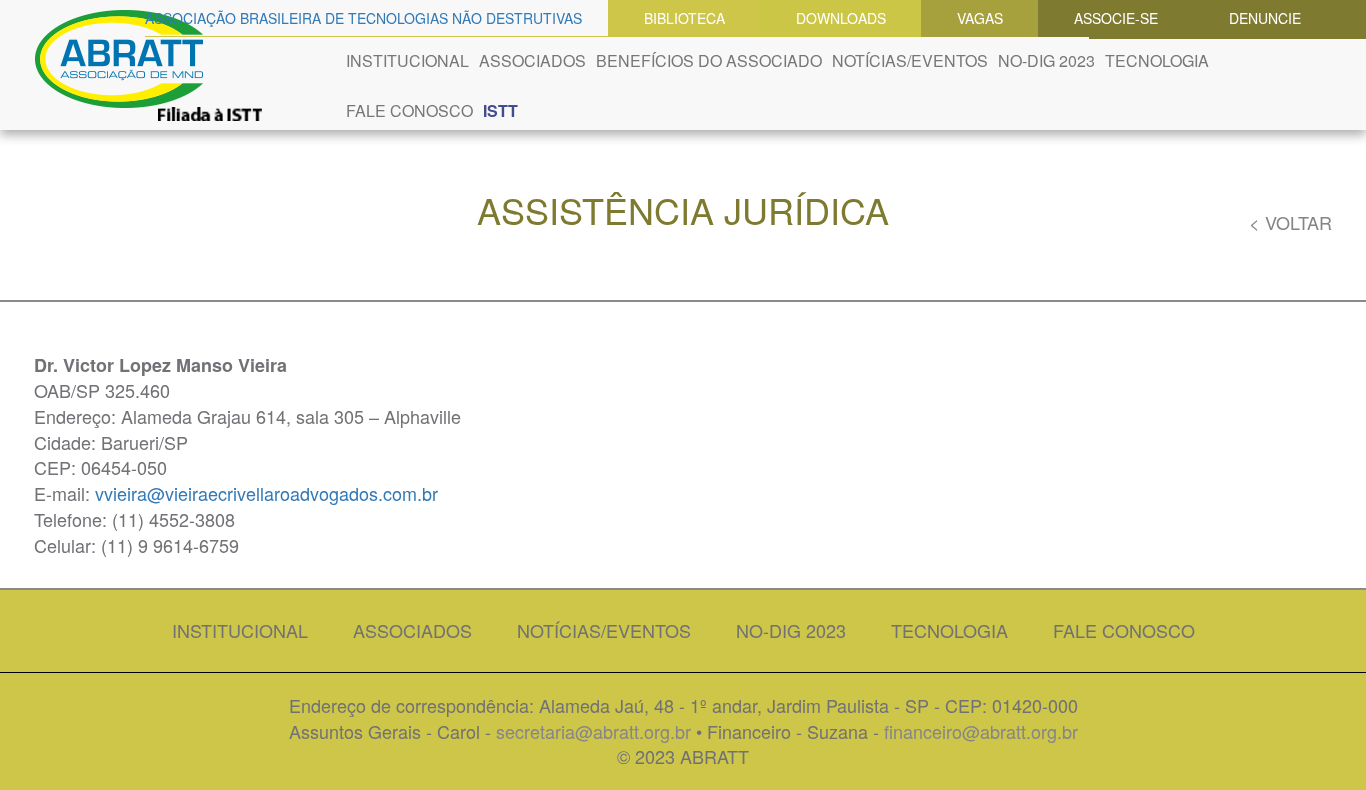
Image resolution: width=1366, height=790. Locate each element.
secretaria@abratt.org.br (593, 731)
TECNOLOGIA (1157, 60)
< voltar (1290, 222)
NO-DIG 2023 (1046, 60)
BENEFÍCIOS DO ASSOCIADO (709, 60)
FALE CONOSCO (409, 110)
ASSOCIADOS (532, 60)
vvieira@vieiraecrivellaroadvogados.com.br (266, 493)
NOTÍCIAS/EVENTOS (910, 60)
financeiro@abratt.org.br (981, 731)
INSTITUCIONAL (407, 60)
